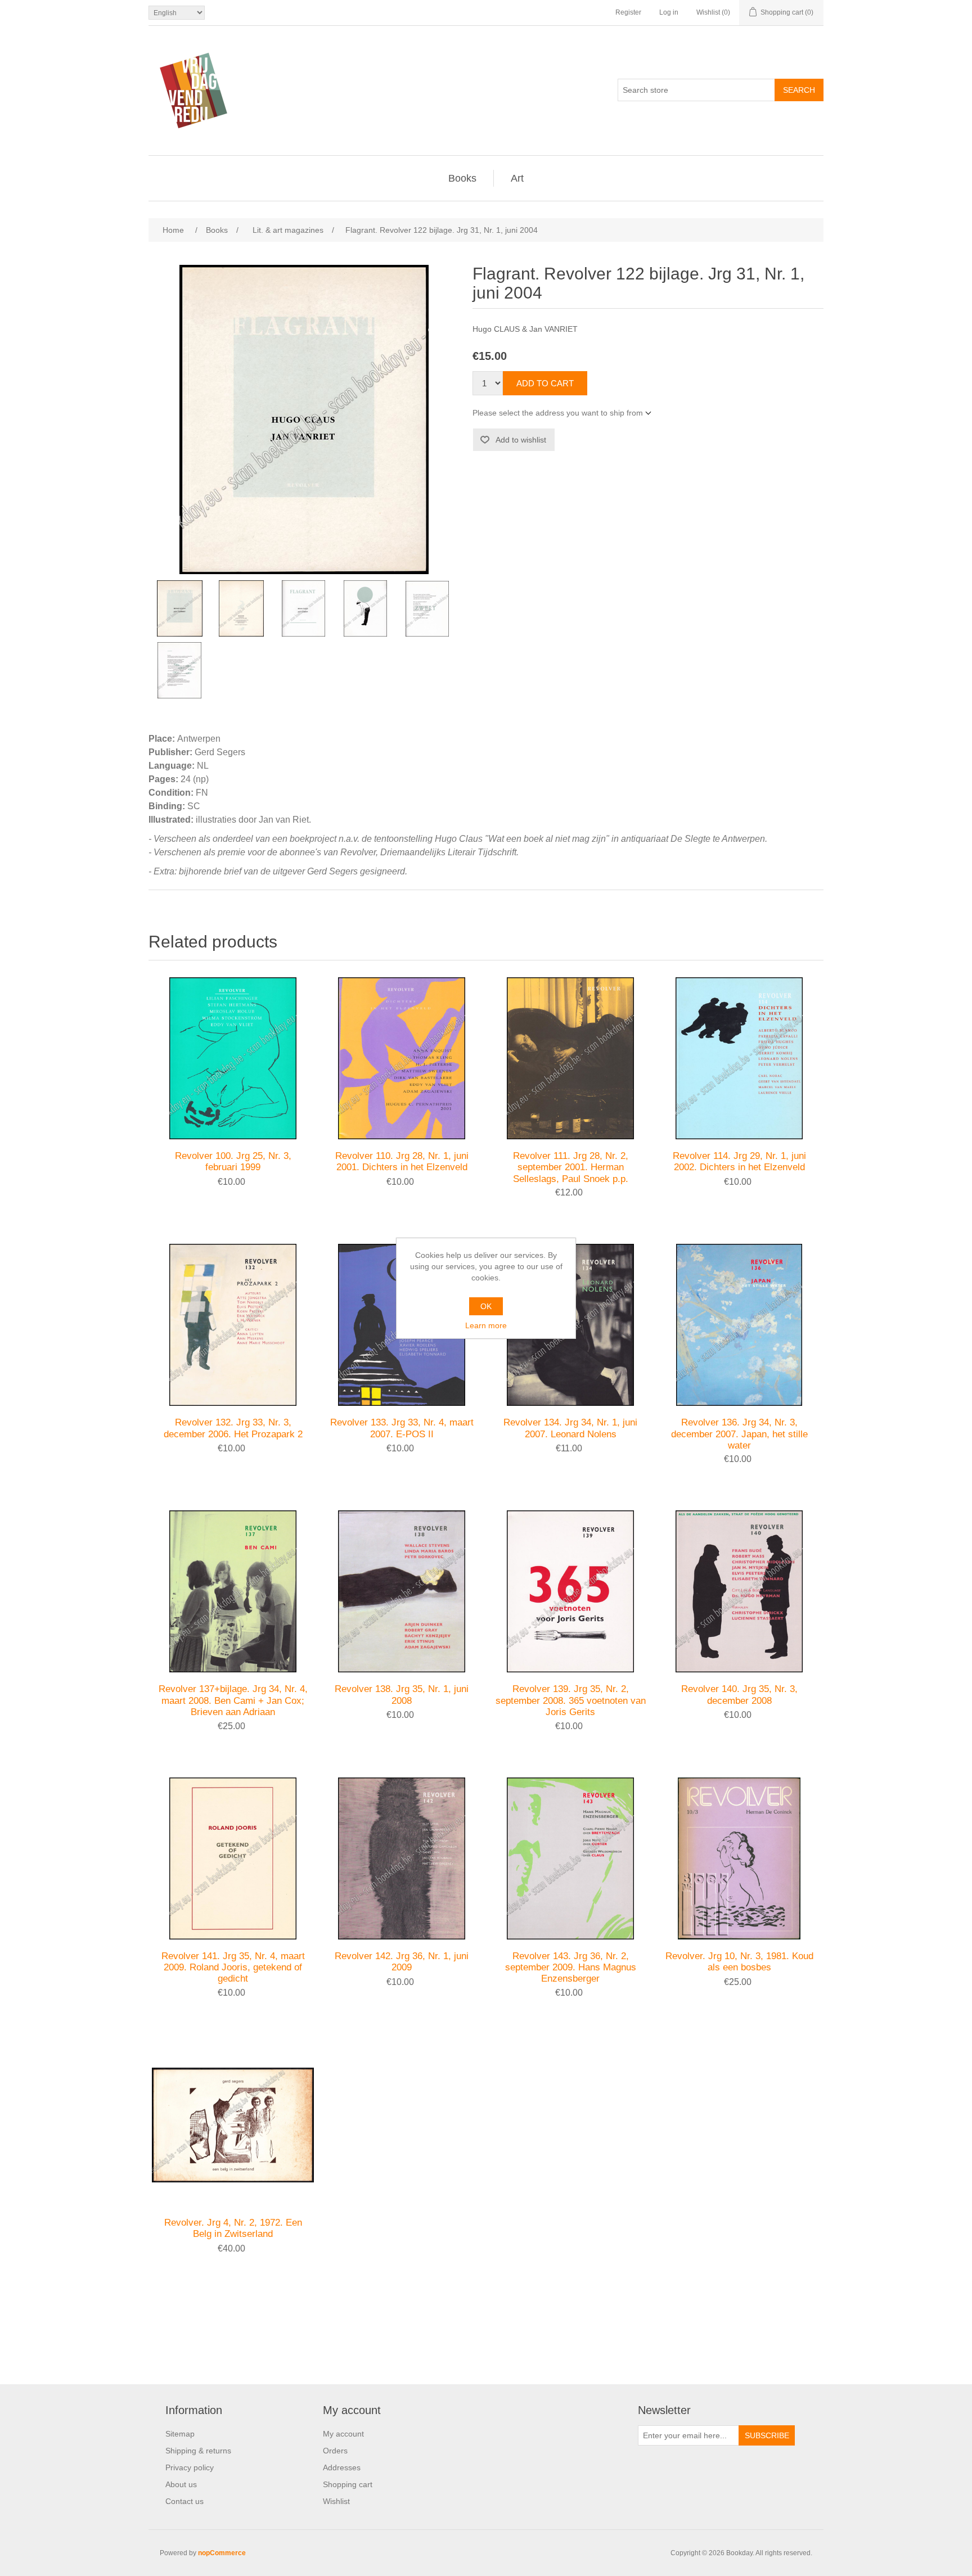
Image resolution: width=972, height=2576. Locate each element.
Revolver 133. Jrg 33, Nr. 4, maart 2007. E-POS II (402, 1428)
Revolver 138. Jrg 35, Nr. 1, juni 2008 (402, 1695)
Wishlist (336, 2501)
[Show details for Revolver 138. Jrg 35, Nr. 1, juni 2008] (402, 1591)
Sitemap (180, 2434)
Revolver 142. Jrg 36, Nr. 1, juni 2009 (402, 1962)
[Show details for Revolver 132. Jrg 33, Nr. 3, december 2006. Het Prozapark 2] (233, 1325)
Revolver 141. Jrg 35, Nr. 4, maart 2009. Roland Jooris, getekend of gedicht (233, 1968)
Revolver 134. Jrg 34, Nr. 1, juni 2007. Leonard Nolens (570, 1428)
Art (517, 178)
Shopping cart (348, 2484)
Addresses (342, 2467)
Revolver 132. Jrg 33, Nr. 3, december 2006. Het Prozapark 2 (233, 1428)
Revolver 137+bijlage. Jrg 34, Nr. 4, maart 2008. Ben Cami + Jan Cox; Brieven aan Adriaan (233, 1700)
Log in (669, 12)
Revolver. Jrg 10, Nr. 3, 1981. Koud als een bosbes (739, 1962)
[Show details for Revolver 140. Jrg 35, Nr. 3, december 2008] (739, 1591)
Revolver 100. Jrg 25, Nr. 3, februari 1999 (233, 1161)
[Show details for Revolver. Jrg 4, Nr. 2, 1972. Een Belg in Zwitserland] (233, 2125)
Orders (335, 2451)
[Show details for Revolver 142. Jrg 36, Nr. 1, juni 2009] (402, 1858)
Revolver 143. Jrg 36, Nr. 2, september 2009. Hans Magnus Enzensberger (571, 1968)
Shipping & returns (198, 2451)
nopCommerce (222, 2553)
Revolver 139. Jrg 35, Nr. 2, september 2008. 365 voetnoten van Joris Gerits (571, 1700)
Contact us (184, 2501)
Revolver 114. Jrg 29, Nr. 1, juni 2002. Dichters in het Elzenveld (739, 1161)
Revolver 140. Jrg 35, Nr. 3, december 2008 (739, 1695)
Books (462, 178)
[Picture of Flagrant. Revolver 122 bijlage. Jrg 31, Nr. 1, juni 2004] (179, 608)
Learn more (486, 1325)
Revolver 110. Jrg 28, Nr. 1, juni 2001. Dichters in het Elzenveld (402, 1161)
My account (343, 2434)
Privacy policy (190, 2467)
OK (486, 1306)
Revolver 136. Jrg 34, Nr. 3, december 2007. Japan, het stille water (739, 1434)
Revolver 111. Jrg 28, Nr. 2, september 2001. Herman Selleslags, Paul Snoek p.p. (571, 1167)
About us (181, 2484)
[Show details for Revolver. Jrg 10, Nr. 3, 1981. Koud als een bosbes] (739, 1858)
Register (628, 12)
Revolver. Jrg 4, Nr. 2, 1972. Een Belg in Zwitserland (233, 2228)
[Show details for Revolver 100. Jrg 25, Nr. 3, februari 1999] (233, 1058)
